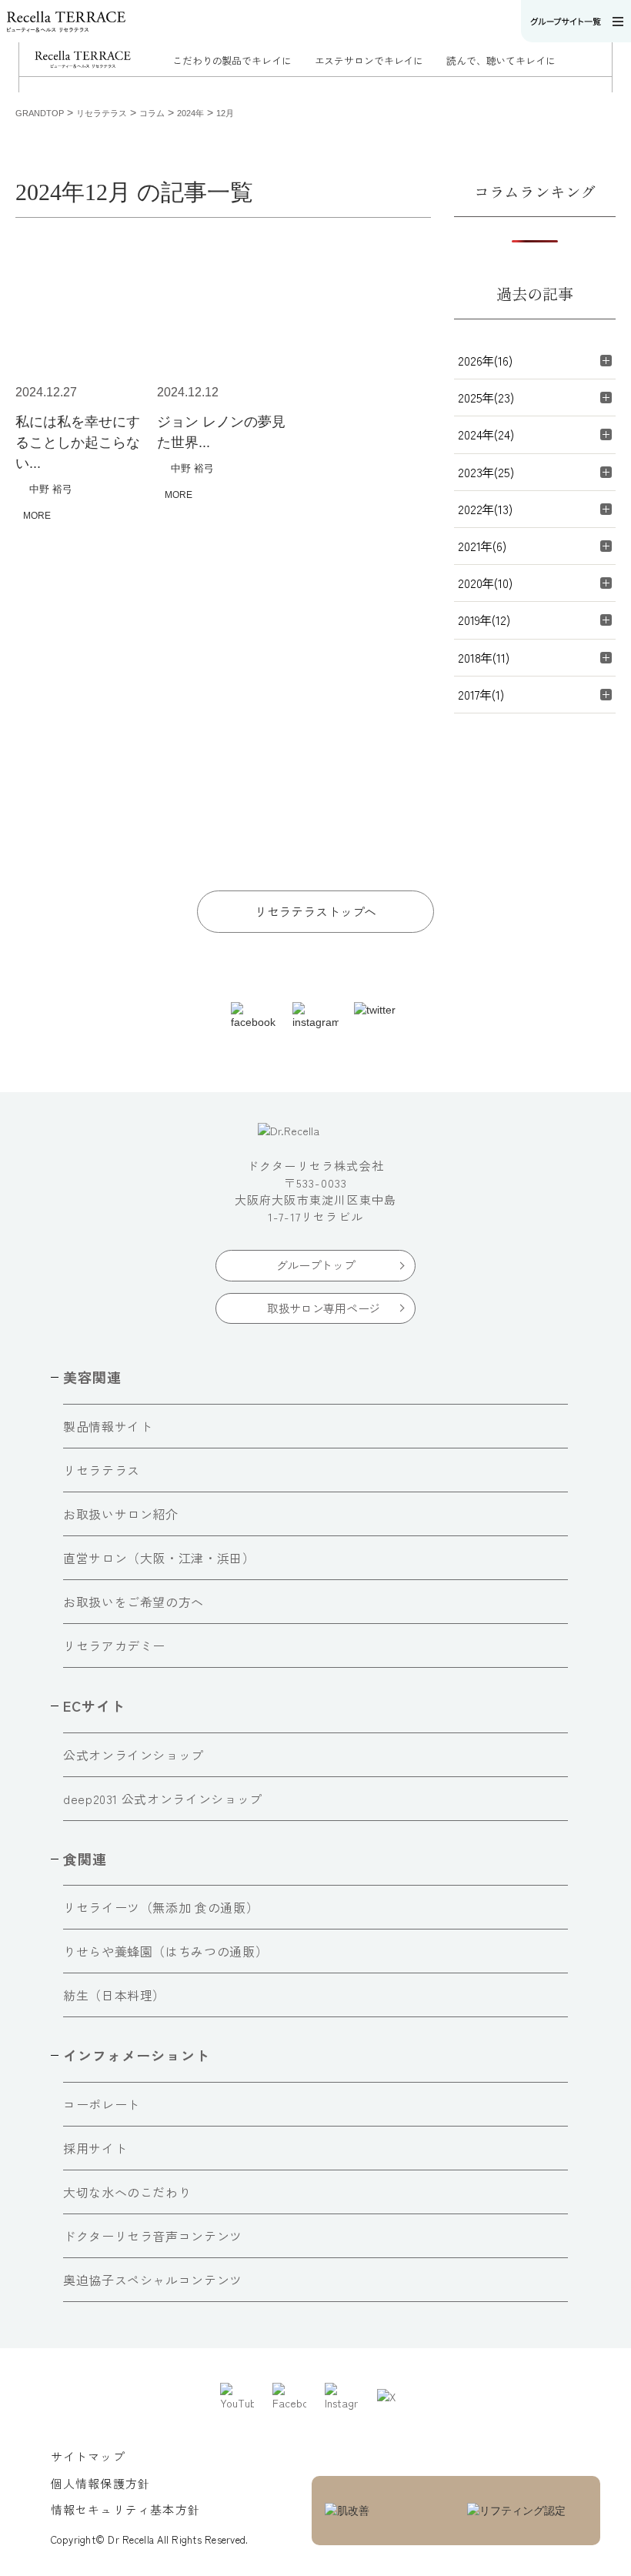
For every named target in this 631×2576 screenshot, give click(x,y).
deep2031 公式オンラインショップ (163, 1799)
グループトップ (316, 1265)
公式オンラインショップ (134, 1755)
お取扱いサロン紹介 (121, 1514)
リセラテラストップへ (315, 911)
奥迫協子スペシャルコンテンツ (153, 2280)
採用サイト (95, 2148)
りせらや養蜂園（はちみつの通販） (165, 1951)
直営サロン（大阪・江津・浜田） (159, 1558)
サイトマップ (88, 2456)
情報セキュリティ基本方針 (125, 2509)
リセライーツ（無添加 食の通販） (161, 1907)
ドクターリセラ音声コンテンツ (153, 2236)
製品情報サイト (108, 1426)
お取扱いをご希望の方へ (134, 1602)
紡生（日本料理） (114, 1995)
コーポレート (102, 2104)
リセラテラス (102, 1470)
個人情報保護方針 (101, 2483)
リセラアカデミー (114, 1645)
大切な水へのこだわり (127, 2192)
